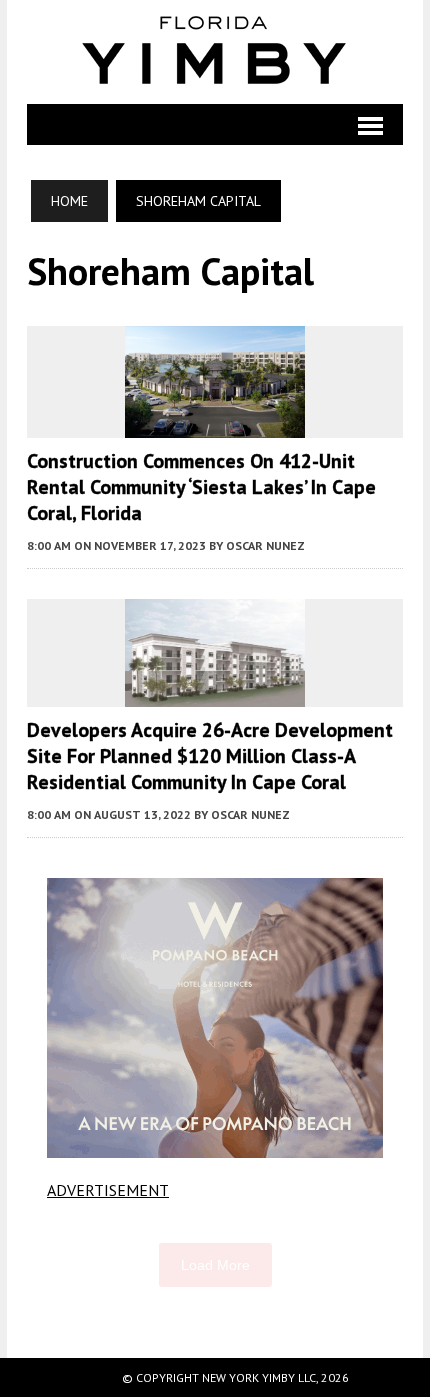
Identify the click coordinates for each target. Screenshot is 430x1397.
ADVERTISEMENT (108, 1190)
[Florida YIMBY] (215, 52)
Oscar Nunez (265, 545)
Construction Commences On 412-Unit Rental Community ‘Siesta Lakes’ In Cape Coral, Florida (201, 487)
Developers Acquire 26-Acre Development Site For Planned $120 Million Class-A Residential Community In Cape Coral (210, 756)
